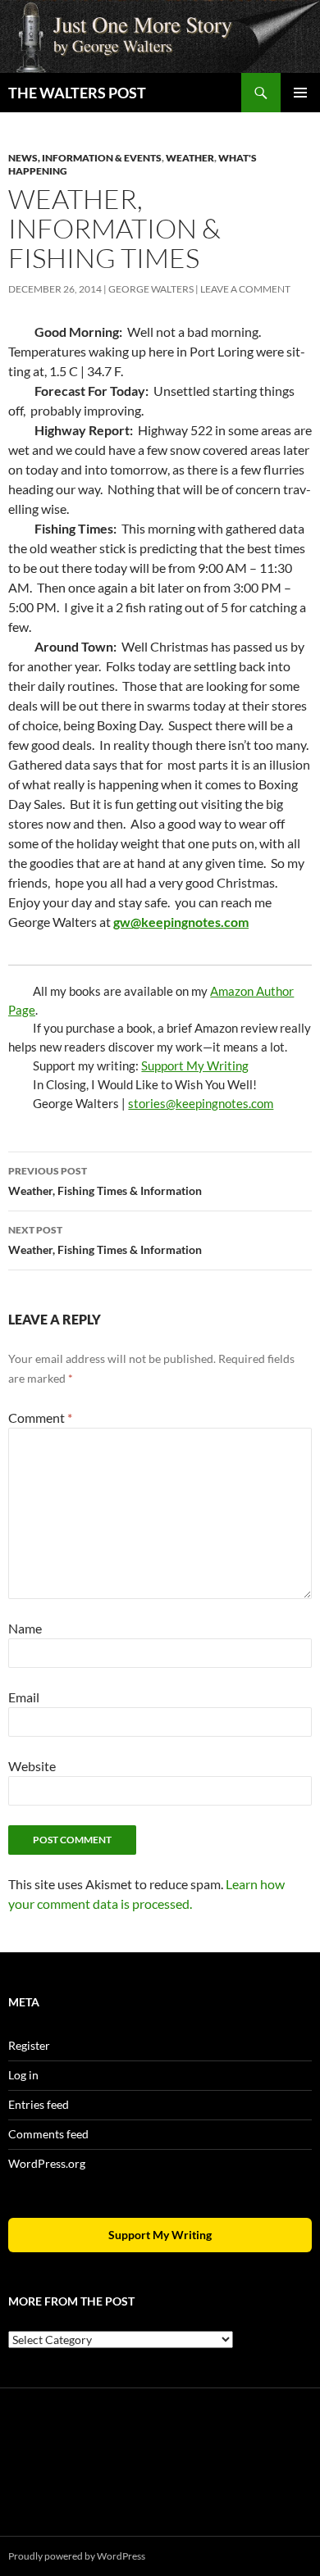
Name (25, 1628)
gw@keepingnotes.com (181, 922)
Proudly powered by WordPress (77, 2556)
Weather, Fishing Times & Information (105, 1181)
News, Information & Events (85, 158)
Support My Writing (195, 1065)
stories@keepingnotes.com (201, 1103)
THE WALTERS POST (77, 93)
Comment (40, 1417)
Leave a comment (245, 289)
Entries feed (39, 2104)
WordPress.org (47, 2163)
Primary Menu (300, 93)
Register (29, 2045)
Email (24, 1697)
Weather (190, 158)
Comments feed (48, 2134)
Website (32, 1766)
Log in (23, 2075)
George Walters (151, 289)
